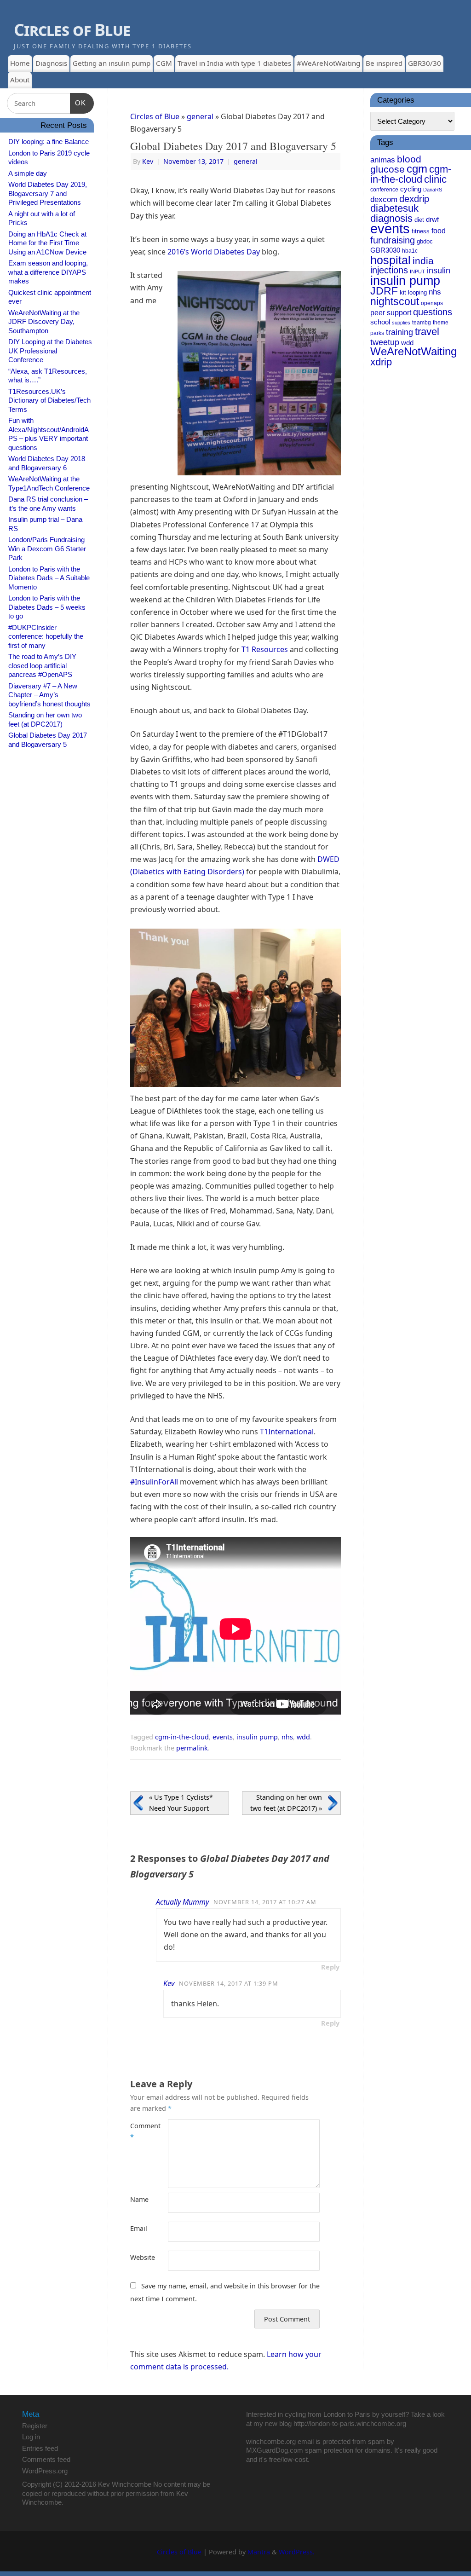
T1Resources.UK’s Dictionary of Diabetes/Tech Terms (49, 400)
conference (384, 190)
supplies (401, 323)
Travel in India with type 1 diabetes (234, 63)
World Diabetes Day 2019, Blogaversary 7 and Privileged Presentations (48, 193)
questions (433, 312)
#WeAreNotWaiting (328, 63)
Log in (31, 2437)
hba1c (410, 251)
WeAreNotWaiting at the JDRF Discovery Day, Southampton (44, 322)
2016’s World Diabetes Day (214, 252)
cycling (411, 189)
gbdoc (425, 241)
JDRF (384, 291)
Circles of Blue (72, 30)
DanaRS (433, 190)
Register (35, 2426)
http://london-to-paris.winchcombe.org (350, 2423)
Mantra (259, 2552)
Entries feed (40, 2448)
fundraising (393, 240)
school (380, 322)
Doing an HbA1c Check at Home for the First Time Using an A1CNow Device (47, 243)
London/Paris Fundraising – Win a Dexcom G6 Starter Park (49, 549)
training (399, 332)
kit (403, 292)
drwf (432, 219)
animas (383, 160)
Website (140, 2257)
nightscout (395, 301)
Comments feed (46, 2459)
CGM (164, 63)
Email (139, 2228)
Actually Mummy (182, 1902)
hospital (391, 260)
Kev (148, 161)
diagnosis (391, 218)
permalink (192, 1748)
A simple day (28, 173)
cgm (417, 169)
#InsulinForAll (154, 1482)
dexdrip (414, 199)
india (423, 261)
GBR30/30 (425, 63)
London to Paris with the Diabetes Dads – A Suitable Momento (49, 578)
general (200, 116)
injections (389, 270)
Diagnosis (51, 63)
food (439, 231)
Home (20, 63)
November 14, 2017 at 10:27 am (265, 1902)
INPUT (417, 271)
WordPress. (297, 2552)
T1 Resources (265, 649)
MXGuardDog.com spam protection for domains (318, 2450)
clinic (435, 179)
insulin (439, 271)
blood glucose (396, 164)
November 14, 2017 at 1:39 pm (229, 1983)
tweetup (385, 342)
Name (139, 2199)
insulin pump (257, 1737)
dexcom (384, 199)
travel (427, 332)
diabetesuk (394, 208)
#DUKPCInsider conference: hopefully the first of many (46, 636)
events (223, 1737)
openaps (432, 303)
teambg (422, 323)
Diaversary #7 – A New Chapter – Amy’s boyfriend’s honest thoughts (49, 695)
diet (419, 220)
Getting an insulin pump (112, 63)
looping (417, 292)
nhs (287, 1737)
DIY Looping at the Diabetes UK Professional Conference (50, 351)
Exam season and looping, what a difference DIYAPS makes (48, 272)
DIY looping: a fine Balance (49, 142)
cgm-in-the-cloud (182, 1737)
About (20, 80)
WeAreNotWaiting (414, 351)
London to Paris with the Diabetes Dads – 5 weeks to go (47, 607)
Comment (140, 2131)
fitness (421, 231)
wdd (303, 1737)
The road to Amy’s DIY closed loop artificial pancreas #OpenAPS (42, 665)
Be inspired (384, 63)
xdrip (381, 362)
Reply (330, 1967)
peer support (391, 312)
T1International (287, 1432)
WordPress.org (45, 2471)
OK (78, 103)
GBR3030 (385, 250)
